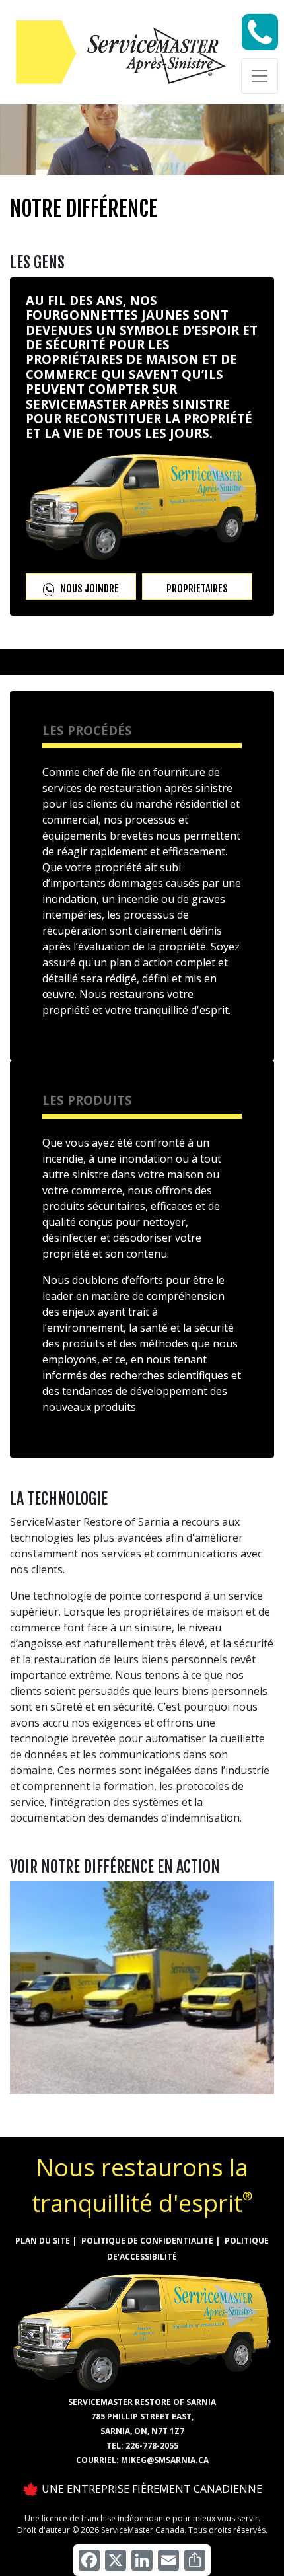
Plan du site (43, 2241)
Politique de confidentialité (147, 2241)
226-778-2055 (152, 2446)
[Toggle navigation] (260, 76)
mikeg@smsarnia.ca (165, 2460)
